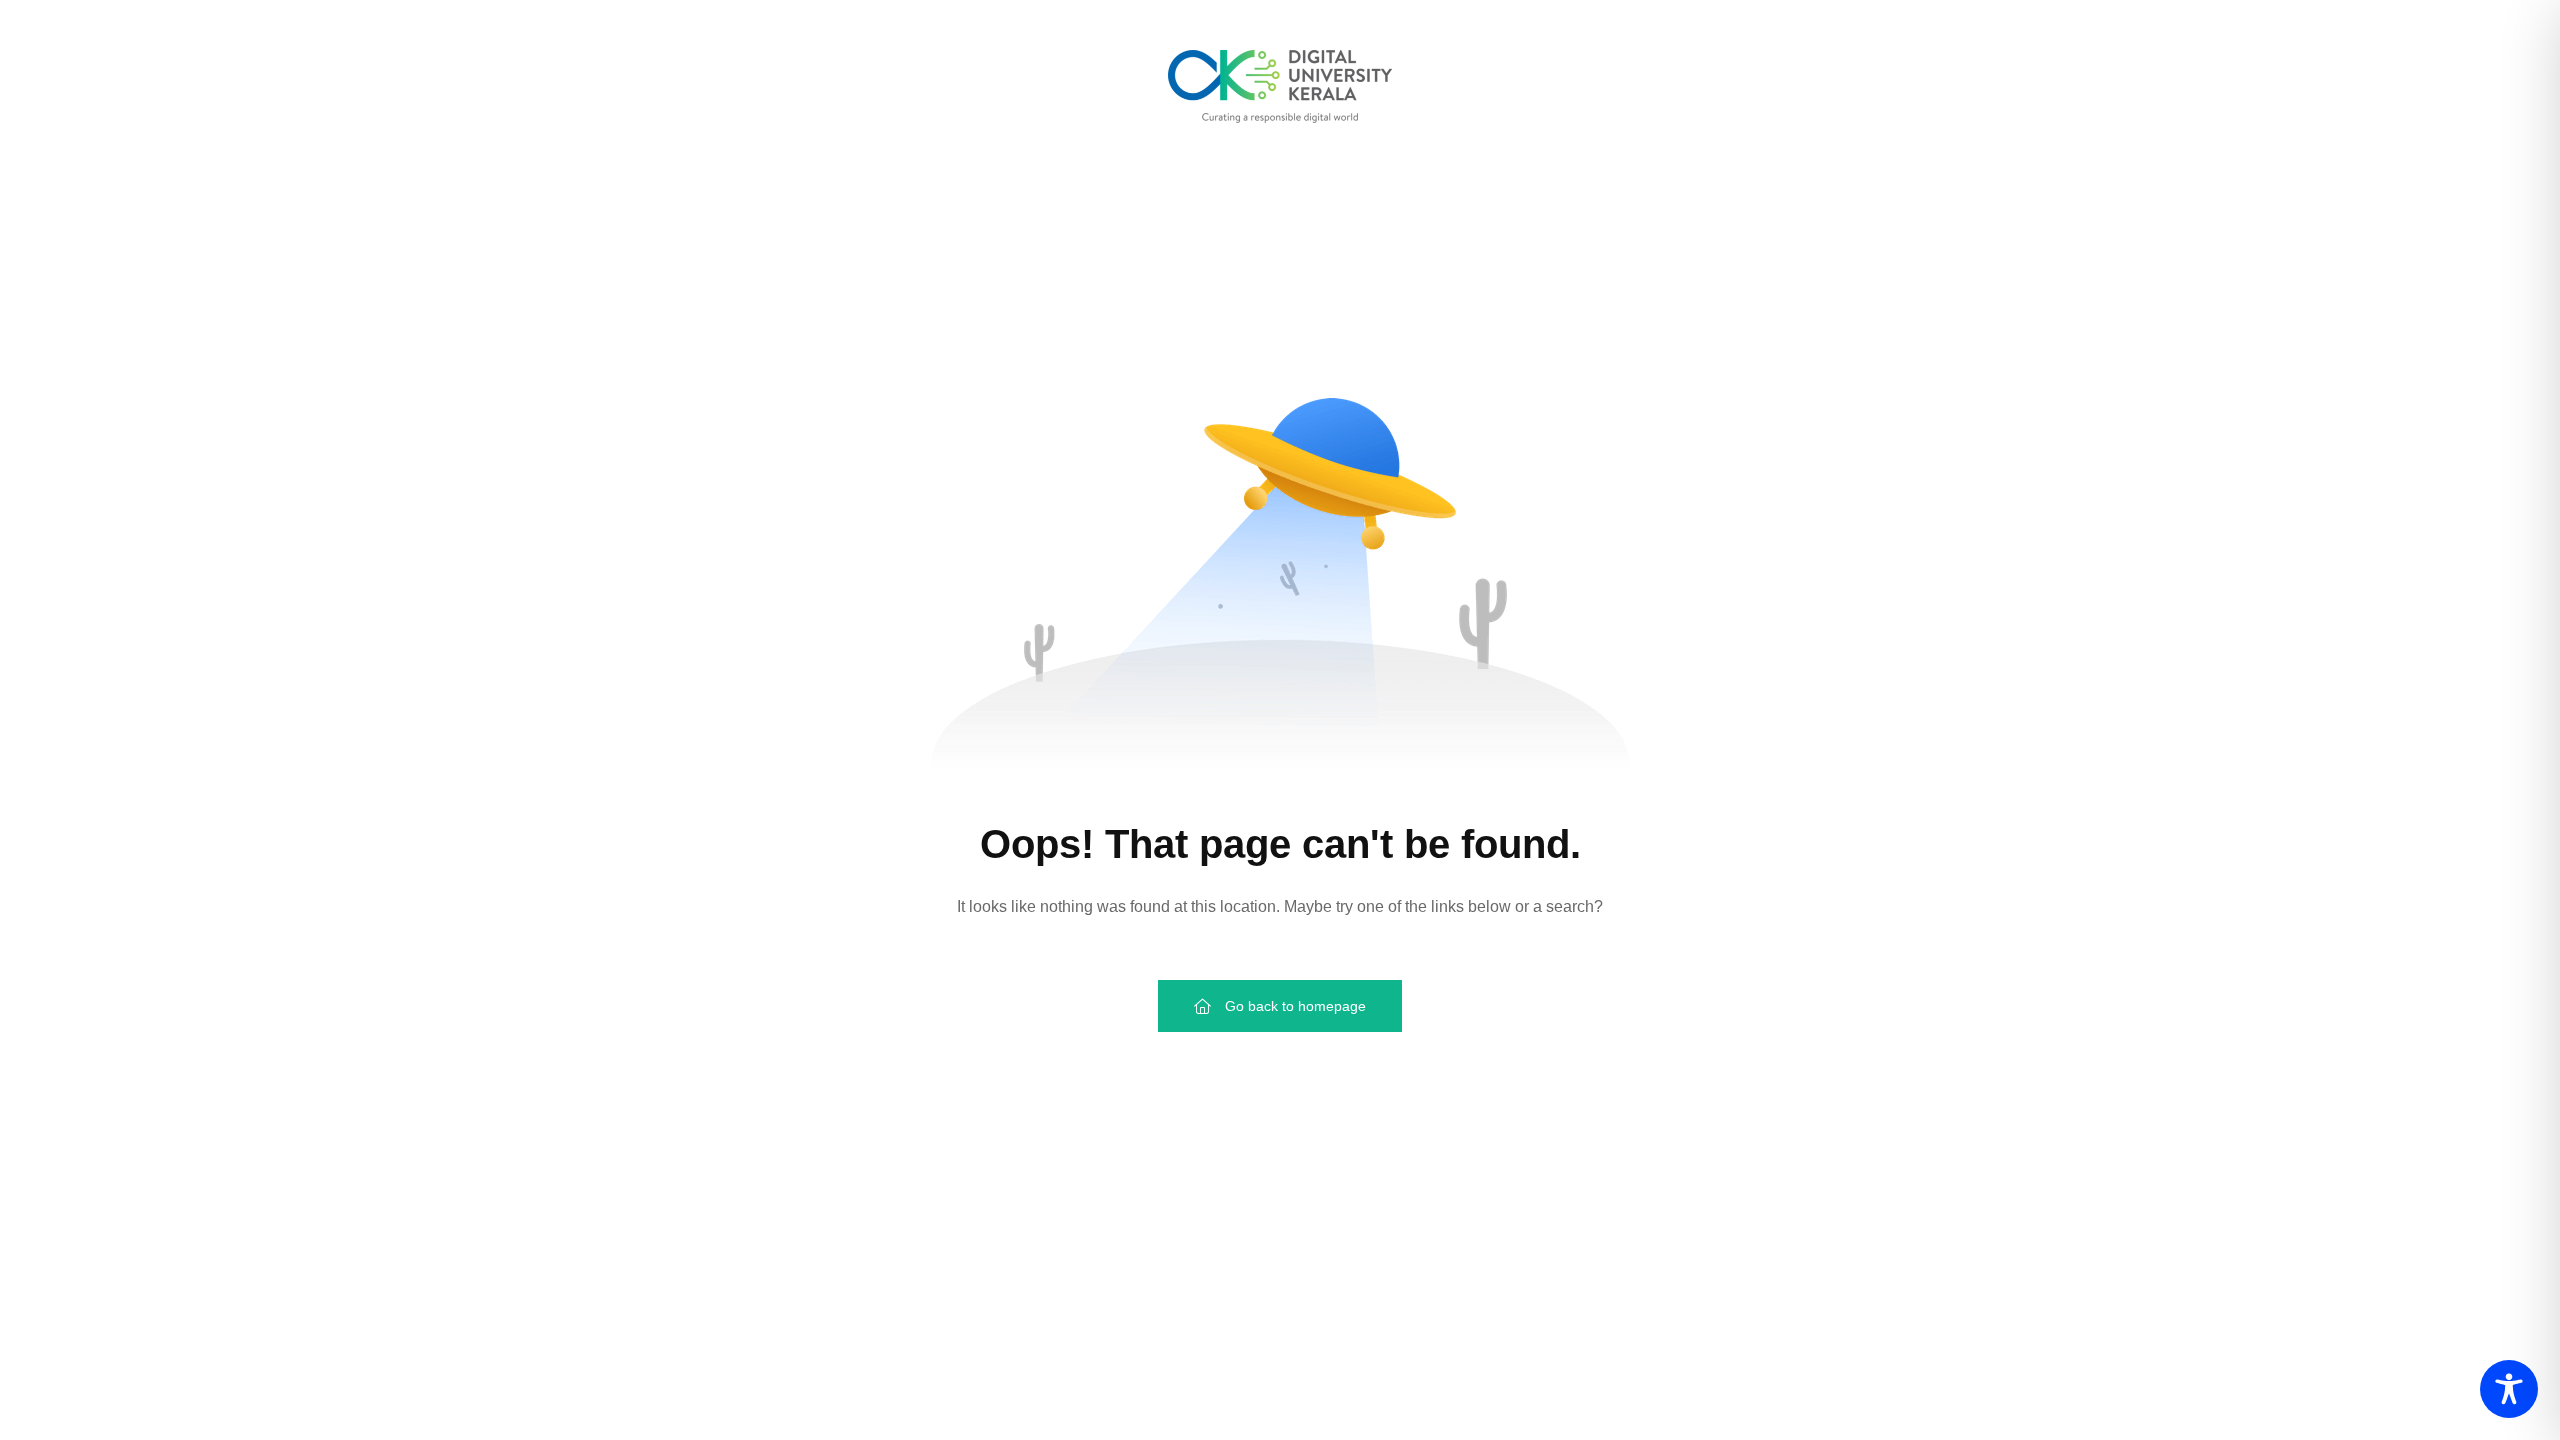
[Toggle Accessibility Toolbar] (2509, 1389)
